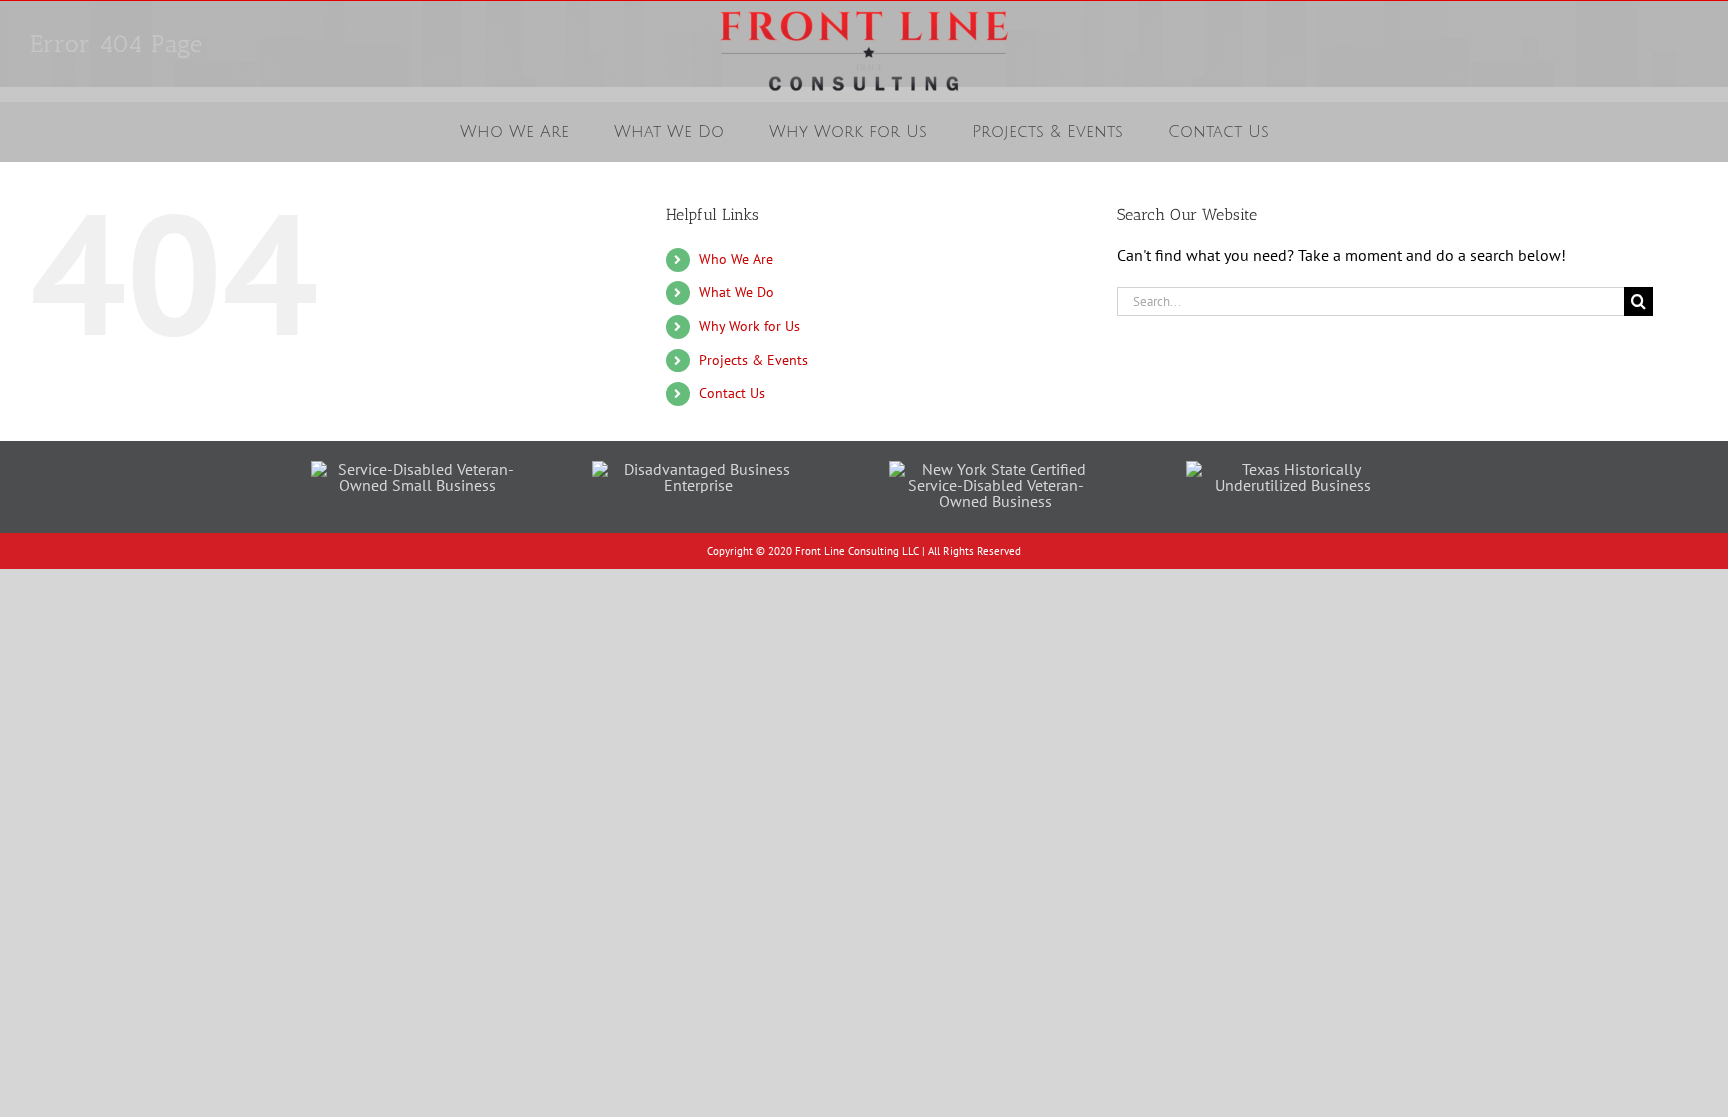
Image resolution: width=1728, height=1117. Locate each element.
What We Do (736, 292)
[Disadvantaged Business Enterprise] (699, 469)
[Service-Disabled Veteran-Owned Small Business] (418, 469)
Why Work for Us (749, 326)
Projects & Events (753, 360)
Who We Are (736, 259)
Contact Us (732, 393)
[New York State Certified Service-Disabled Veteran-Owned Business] (996, 469)
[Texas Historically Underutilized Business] (1293, 469)
